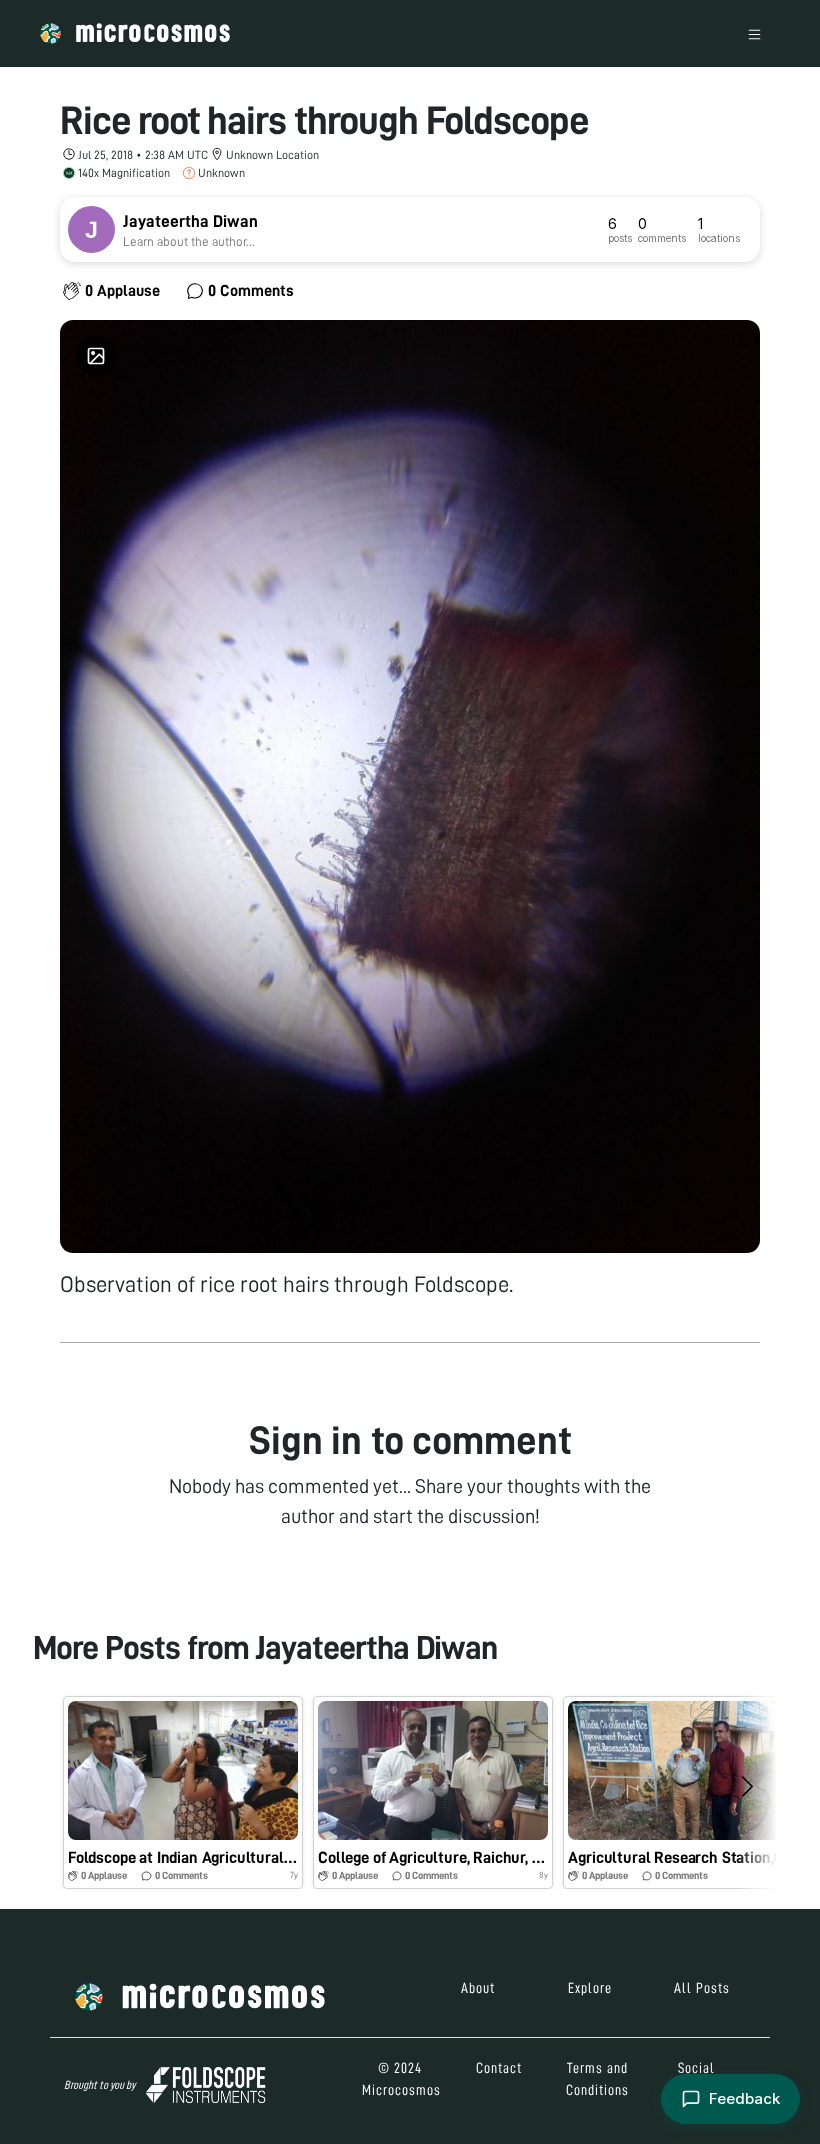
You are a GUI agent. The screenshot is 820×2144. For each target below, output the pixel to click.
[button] (183, 1792)
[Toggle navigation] (754, 33)
